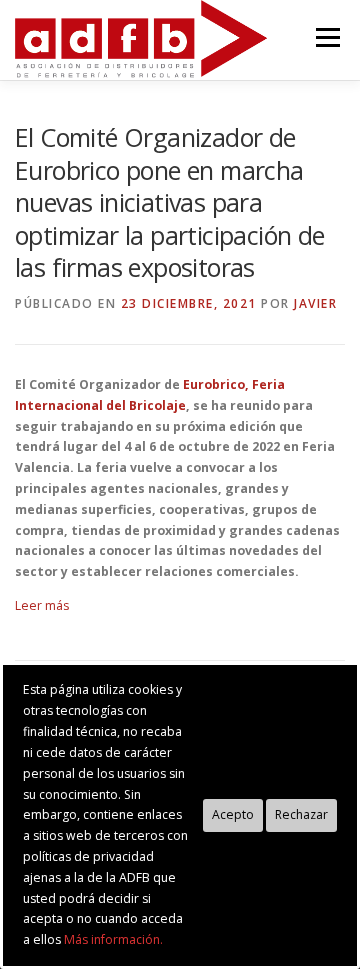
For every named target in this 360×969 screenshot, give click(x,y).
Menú (326, 37)
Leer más (42, 605)
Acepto (233, 814)
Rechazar (301, 814)
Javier (315, 303)
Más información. (113, 939)
